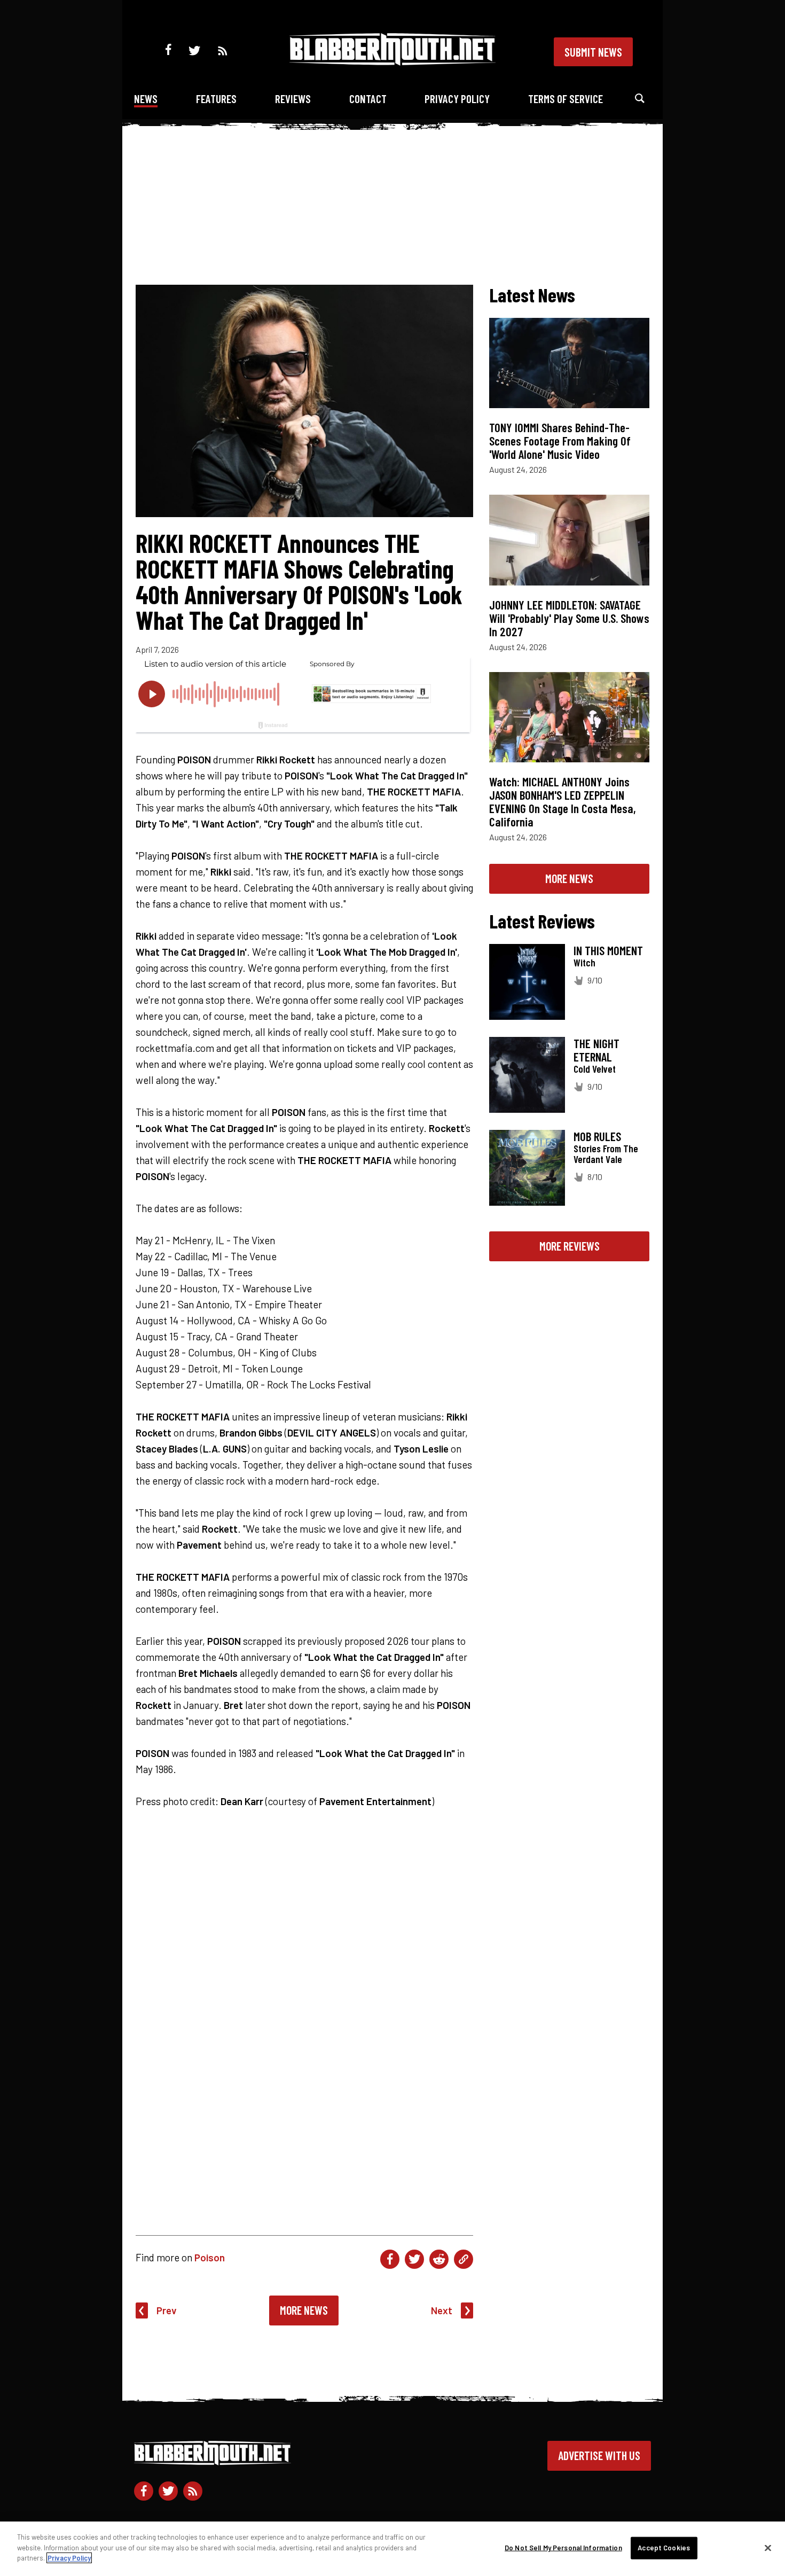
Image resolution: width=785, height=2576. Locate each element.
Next (442, 2310)
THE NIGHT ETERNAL (596, 1050)
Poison (210, 2257)
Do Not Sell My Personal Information (563, 2548)
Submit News (593, 52)
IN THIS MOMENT (608, 950)
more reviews (570, 1246)
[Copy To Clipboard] (464, 2259)
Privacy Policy (457, 99)
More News (304, 2310)
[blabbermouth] (392, 62)
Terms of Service (566, 99)
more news (569, 878)
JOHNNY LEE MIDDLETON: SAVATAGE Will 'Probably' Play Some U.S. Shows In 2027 (569, 618)
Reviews (293, 99)
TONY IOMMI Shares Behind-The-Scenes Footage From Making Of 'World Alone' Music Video (560, 441)
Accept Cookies (664, 2548)
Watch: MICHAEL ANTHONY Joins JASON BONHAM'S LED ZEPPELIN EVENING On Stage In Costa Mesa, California (563, 802)
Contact (368, 99)
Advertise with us (599, 2455)
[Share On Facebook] (390, 2259)
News (146, 99)
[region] (392, 2549)
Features (216, 99)
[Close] (768, 2548)
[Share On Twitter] (414, 2259)
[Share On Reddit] (439, 2259)
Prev (167, 2310)
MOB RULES (597, 1136)
